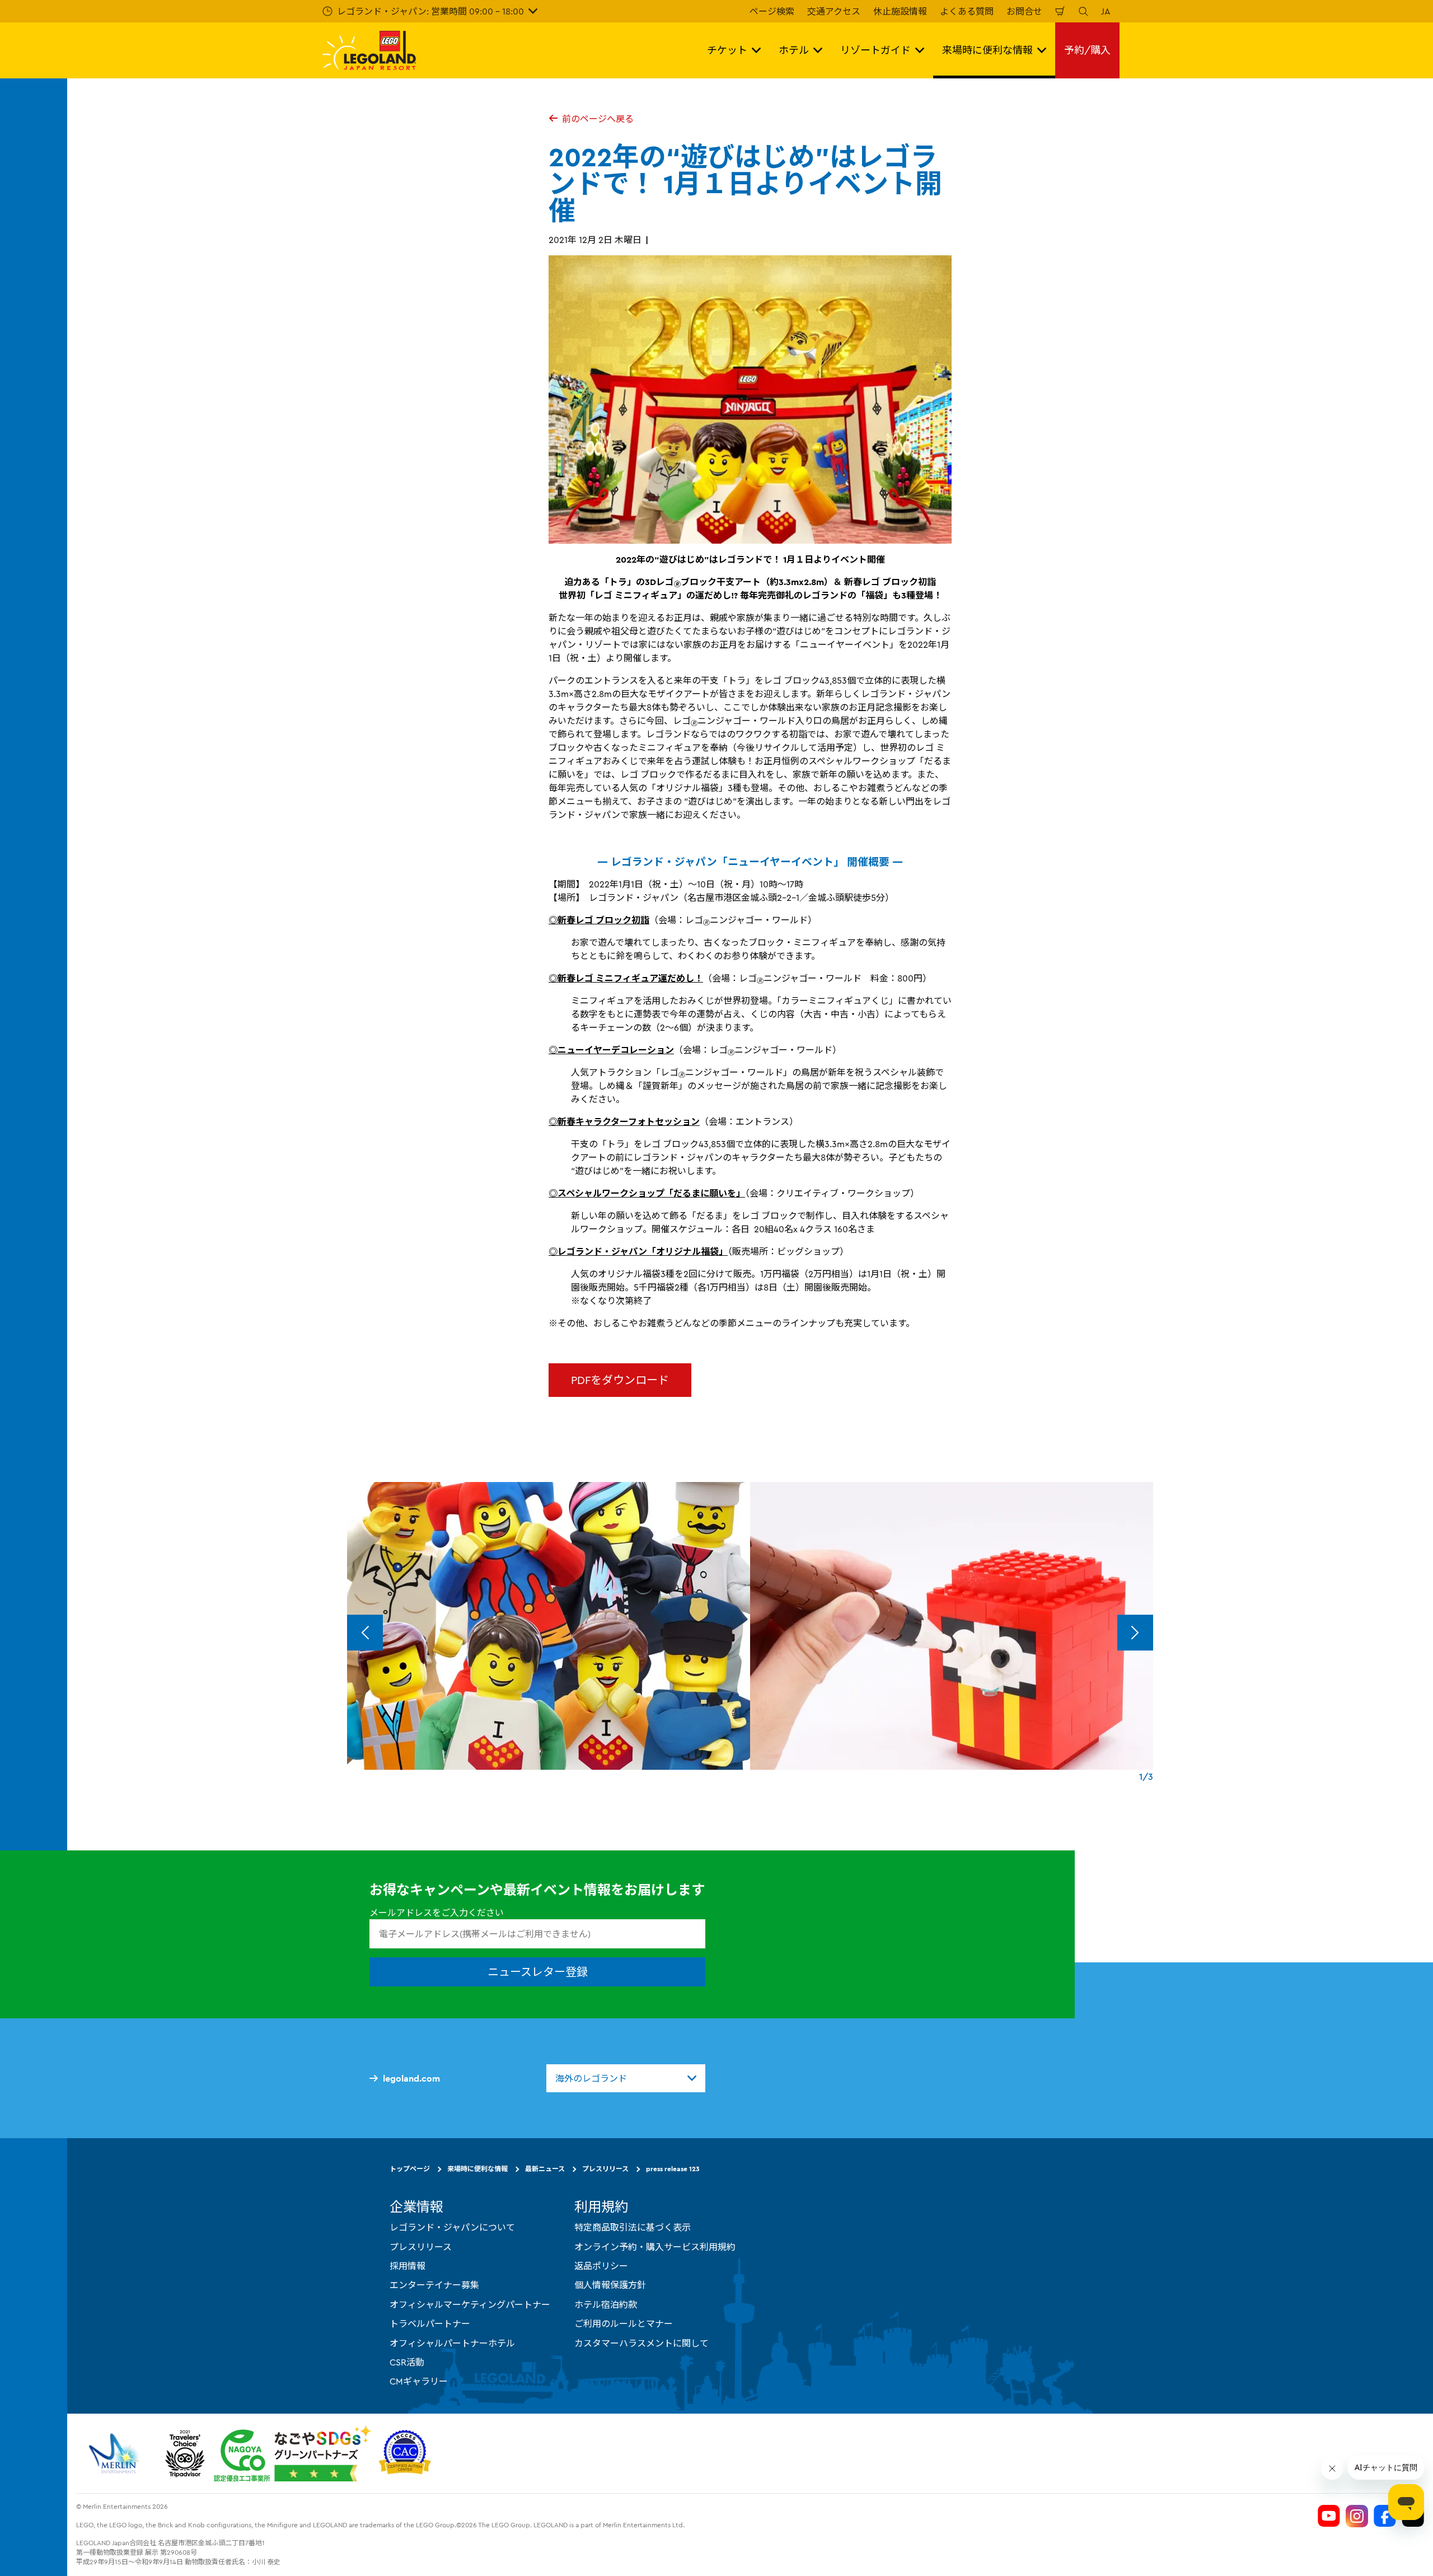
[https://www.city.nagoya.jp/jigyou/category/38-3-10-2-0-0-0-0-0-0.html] (292, 2453)
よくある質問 (967, 11)
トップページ (410, 2169)
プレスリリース (605, 2169)
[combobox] (626, 2078)
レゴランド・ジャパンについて (452, 2227)
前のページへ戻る (598, 119)
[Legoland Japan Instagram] (1357, 2516)
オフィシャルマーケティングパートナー (470, 2304)
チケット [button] (727, 50)
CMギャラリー (419, 2381)
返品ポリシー (601, 2266)
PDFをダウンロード (620, 1380)
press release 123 (673, 2169)
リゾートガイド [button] (875, 50)
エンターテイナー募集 (434, 2285)
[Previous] (365, 1633)
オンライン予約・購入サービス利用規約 (655, 2247)
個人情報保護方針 (610, 2285)
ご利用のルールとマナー (624, 2323)
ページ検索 (772, 11)
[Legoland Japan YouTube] (1329, 2516)
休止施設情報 (900, 11)
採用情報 (408, 2266)
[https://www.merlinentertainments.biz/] (116, 2453)
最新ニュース (545, 2169)
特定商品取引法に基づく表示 (633, 2227)
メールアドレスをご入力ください (437, 1913)
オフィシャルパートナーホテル (452, 2343)
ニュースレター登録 (538, 1972)
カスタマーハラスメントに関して (641, 2343)
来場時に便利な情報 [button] (987, 50)
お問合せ (1024, 11)
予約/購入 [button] (1087, 50)
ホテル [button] (794, 50)
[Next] (1135, 1633)
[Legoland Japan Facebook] (1385, 2516)
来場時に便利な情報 (477, 2169)
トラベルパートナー (430, 2323)
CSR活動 (407, 2362)
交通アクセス (834, 11)
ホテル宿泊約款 (606, 2304)
